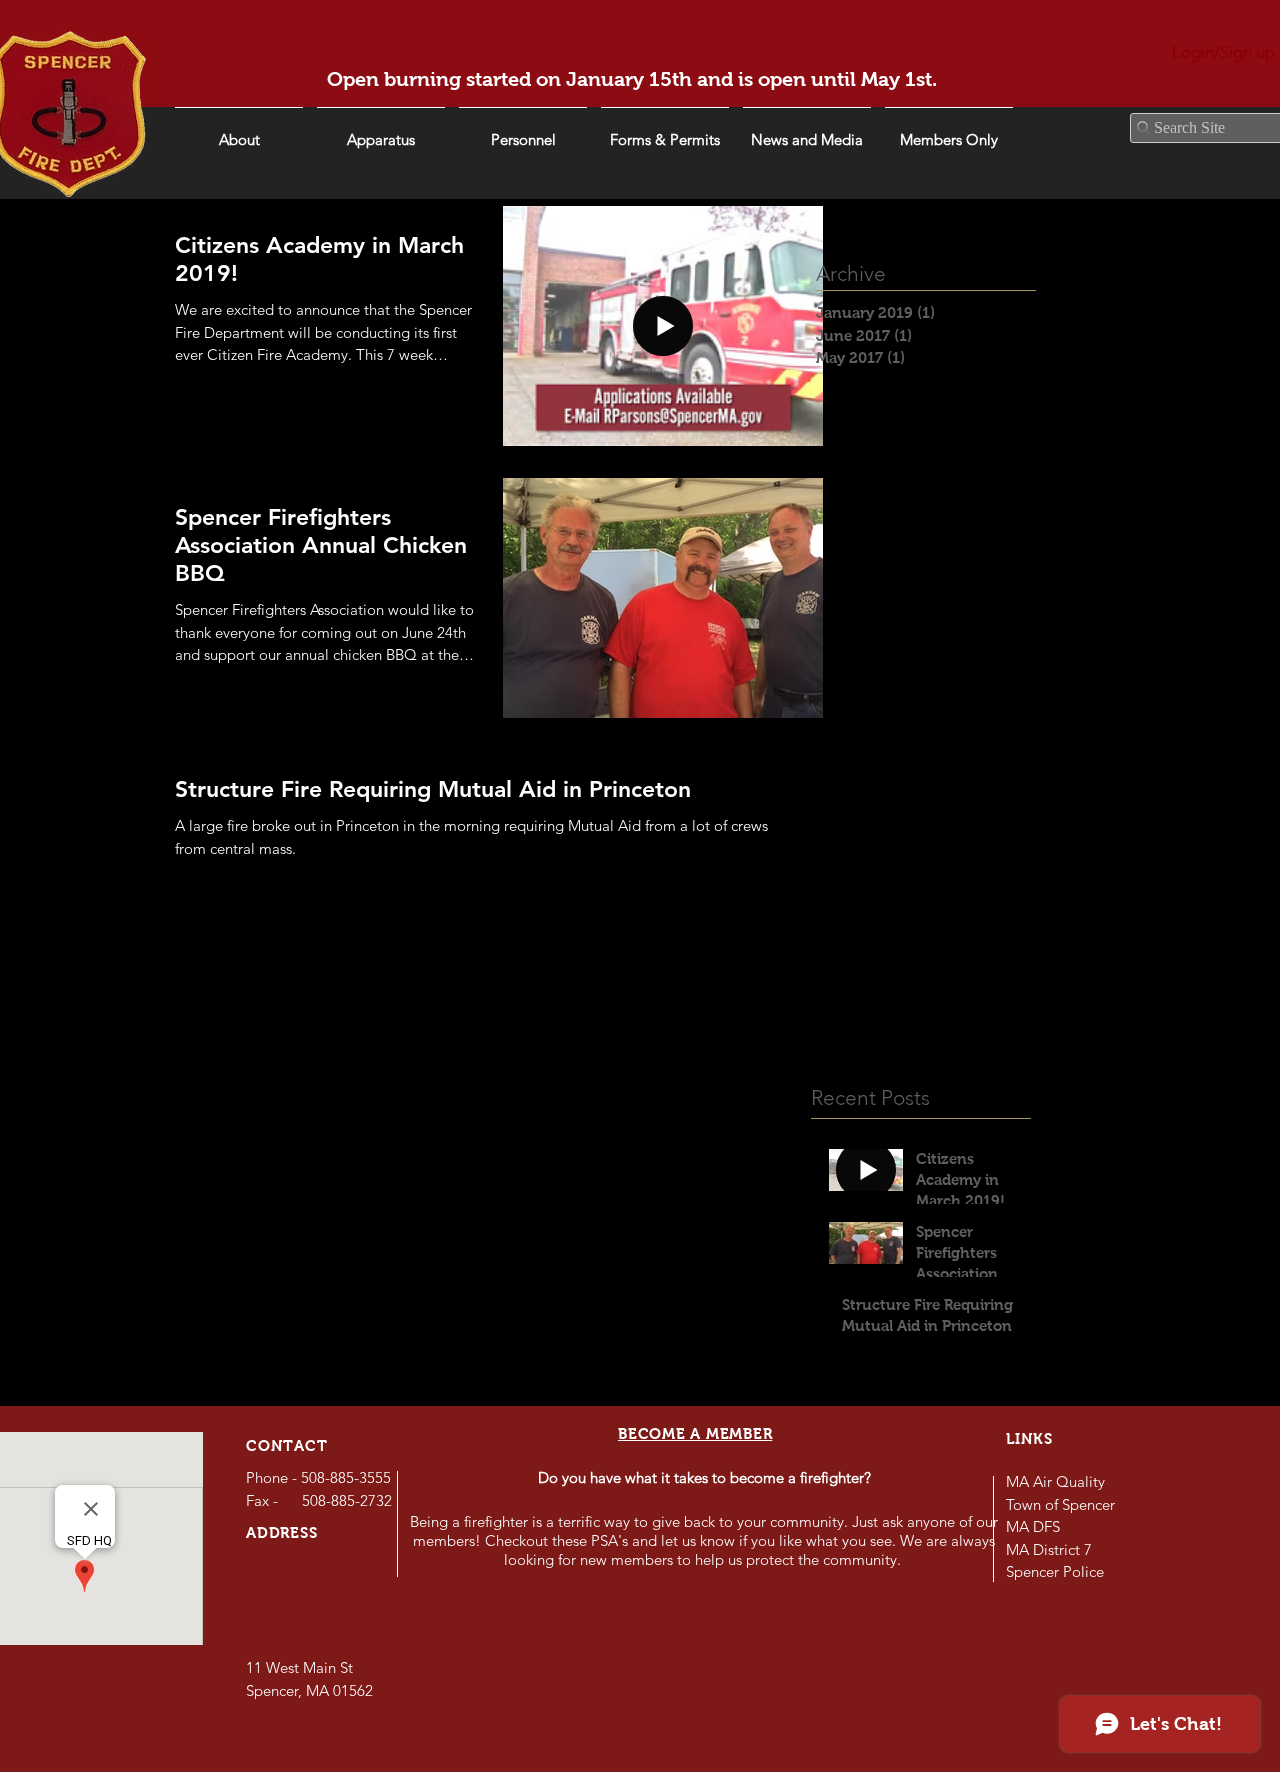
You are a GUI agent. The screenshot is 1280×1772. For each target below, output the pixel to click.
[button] (807, 131)
